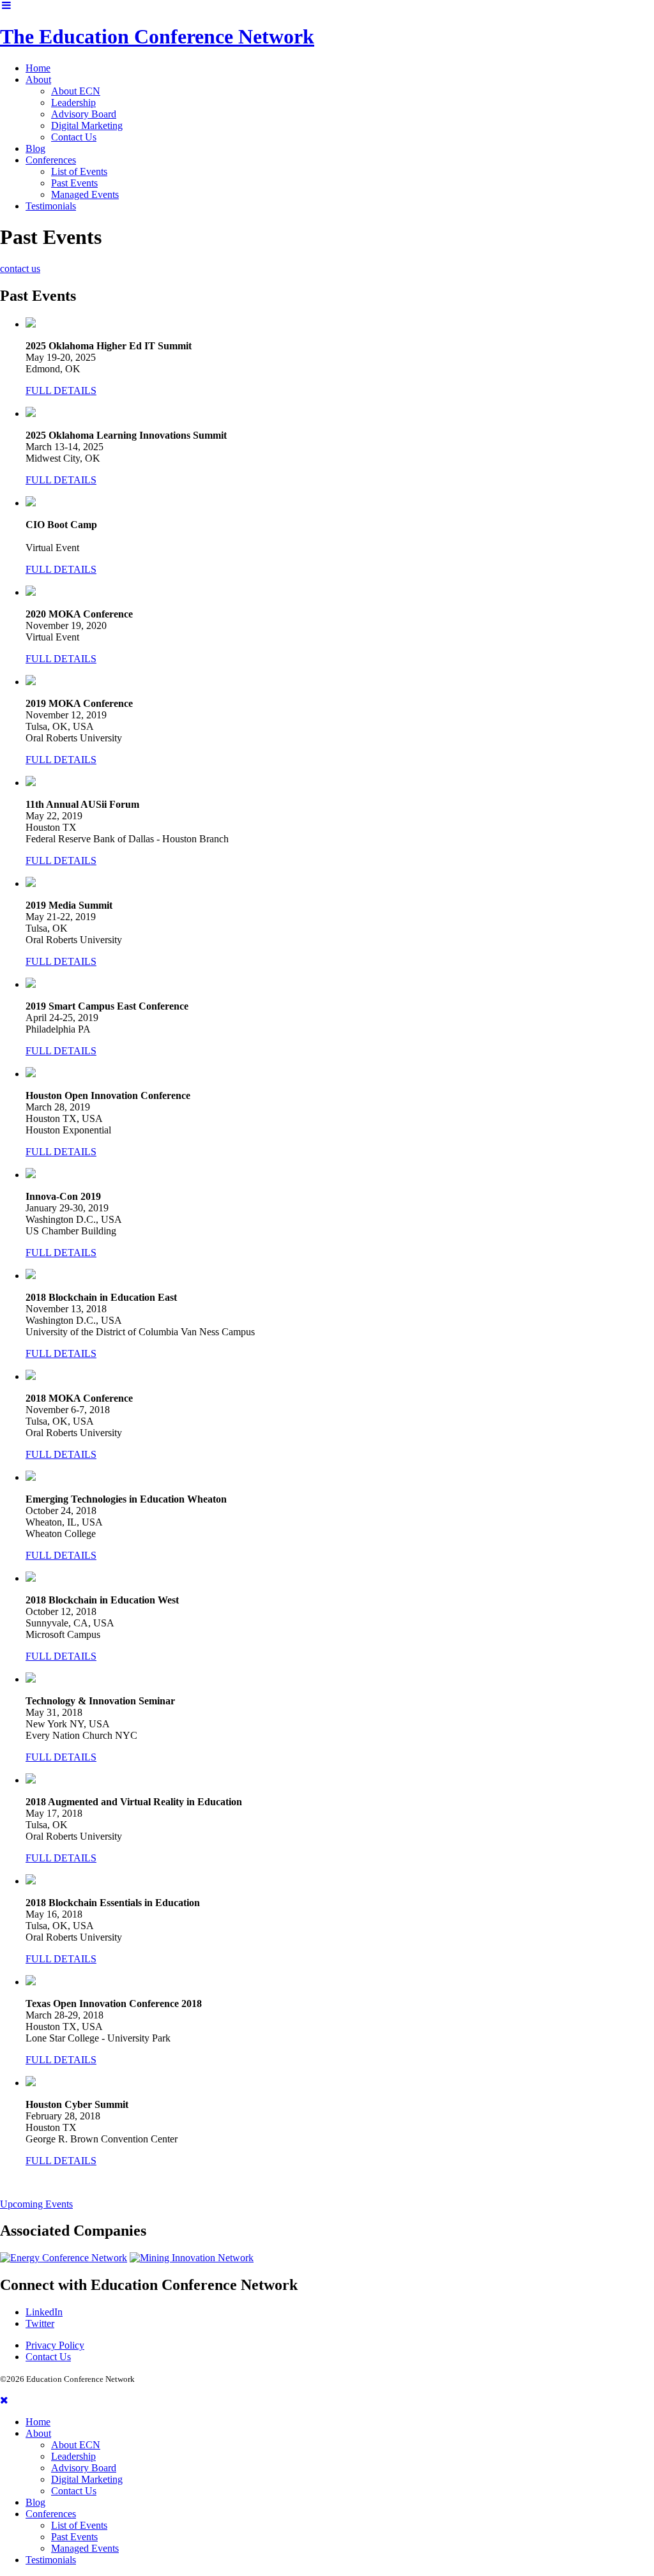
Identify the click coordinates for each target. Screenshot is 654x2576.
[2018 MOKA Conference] (31, 1376)
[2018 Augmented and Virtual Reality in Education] (31, 1780)
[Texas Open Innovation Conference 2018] (31, 1982)
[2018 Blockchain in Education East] (31, 1276)
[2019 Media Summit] (31, 883)
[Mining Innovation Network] (192, 2258)
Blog (35, 148)
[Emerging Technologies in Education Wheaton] (31, 1477)
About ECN (76, 91)
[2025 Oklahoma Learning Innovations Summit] (31, 413)
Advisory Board (84, 114)
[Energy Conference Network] (64, 2258)
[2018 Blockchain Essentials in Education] (31, 1881)
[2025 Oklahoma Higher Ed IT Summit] (31, 324)
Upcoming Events (36, 2204)
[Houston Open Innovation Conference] (31, 1074)
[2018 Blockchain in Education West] (31, 1578)
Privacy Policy (55, 2345)
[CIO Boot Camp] (31, 503)
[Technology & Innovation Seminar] (31, 1679)
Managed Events (85, 194)
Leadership (73, 102)
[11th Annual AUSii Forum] (31, 783)
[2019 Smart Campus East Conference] (31, 984)
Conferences (51, 160)
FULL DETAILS (61, 390)
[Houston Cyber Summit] (31, 2083)
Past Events (74, 183)
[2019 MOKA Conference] (31, 682)
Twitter (40, 2323)
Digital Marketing (87, 125)
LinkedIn (44, 2312)
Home (38, 68)
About (38, 80)
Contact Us (74, 137)
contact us (20, 269)
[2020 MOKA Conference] (31, 592)
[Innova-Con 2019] (31, 1175)
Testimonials (51, 206)
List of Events (79, 171)
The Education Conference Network (157, 36)
